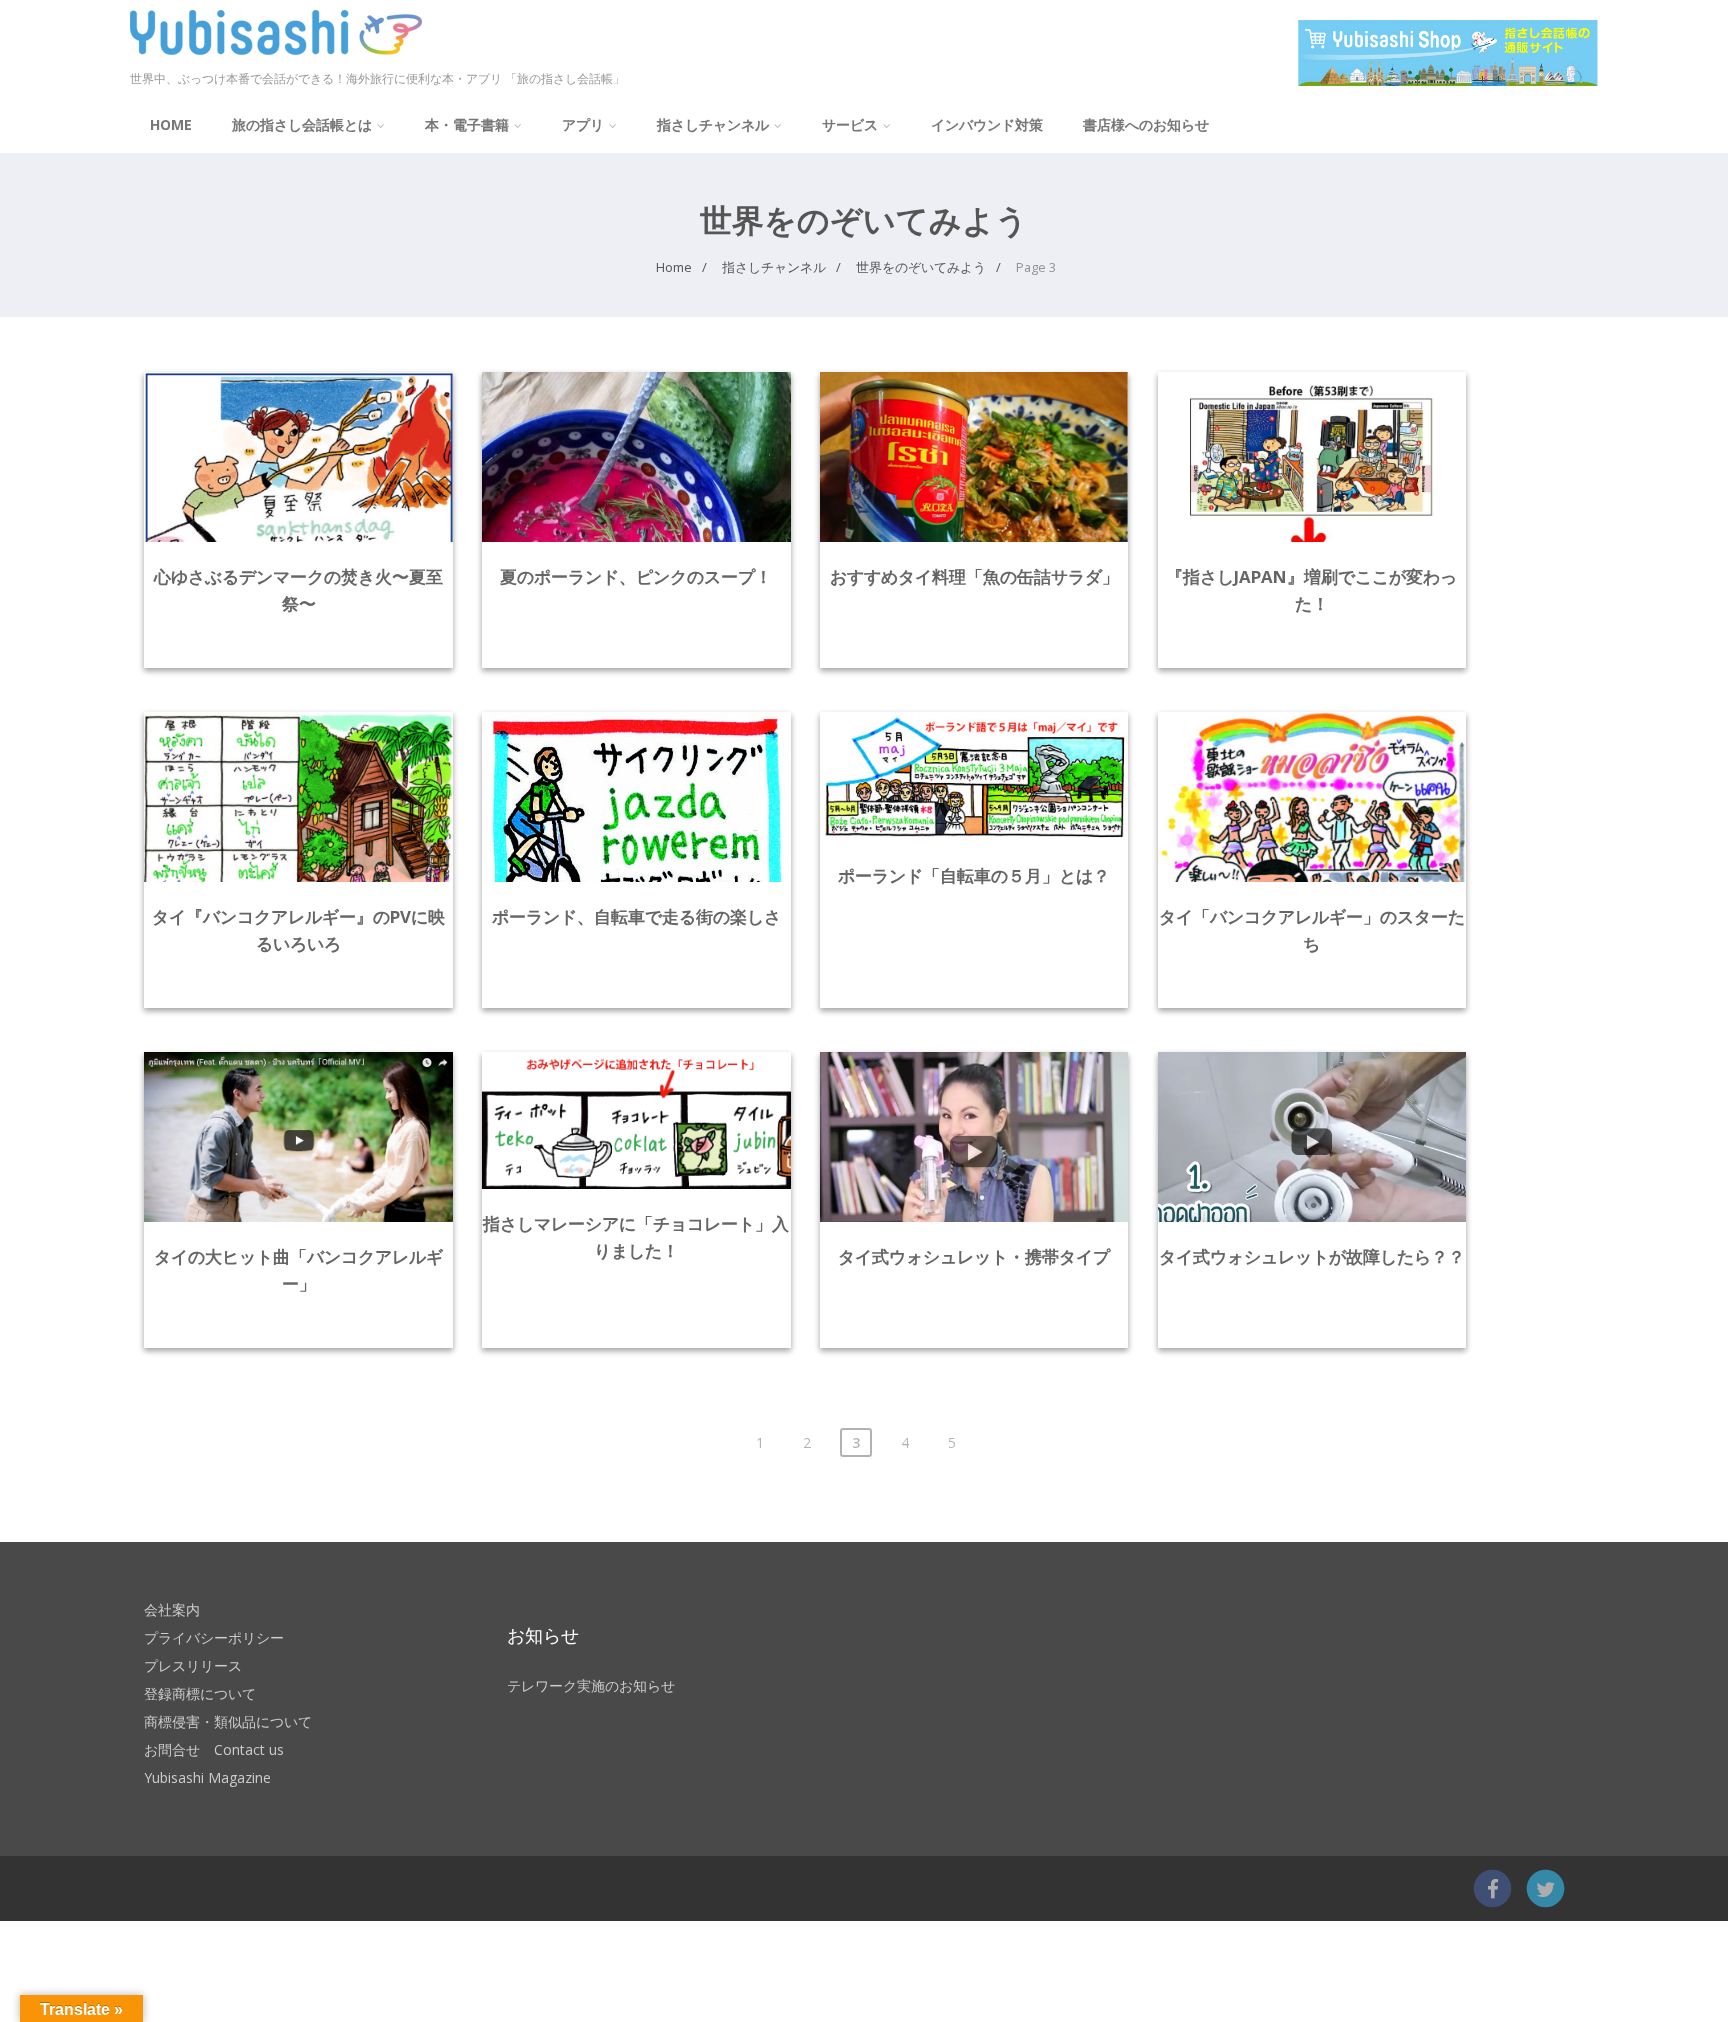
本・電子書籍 (467, 124)
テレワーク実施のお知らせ (591, 1685)
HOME (171, 124)
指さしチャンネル (713, 124)
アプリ (583, 124)
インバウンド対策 (987, 124)
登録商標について (200, 1693)
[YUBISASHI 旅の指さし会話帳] (276, 59)
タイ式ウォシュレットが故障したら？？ (1312, 1256)
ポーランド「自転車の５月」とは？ (974, 875)
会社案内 (172, 1609)
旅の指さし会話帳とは (302, 124)
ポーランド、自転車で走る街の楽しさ (636, 916)
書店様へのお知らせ (1146, 124)
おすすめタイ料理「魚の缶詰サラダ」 (974, 576)
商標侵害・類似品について (228, 1721)
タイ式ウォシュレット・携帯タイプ (974, 1256)
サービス (850, 124)
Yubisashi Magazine (207, 1777)
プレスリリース (193, 1665)
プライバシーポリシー (214, 1637)
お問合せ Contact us (214, 1749)
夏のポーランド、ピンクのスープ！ (636, 576)
